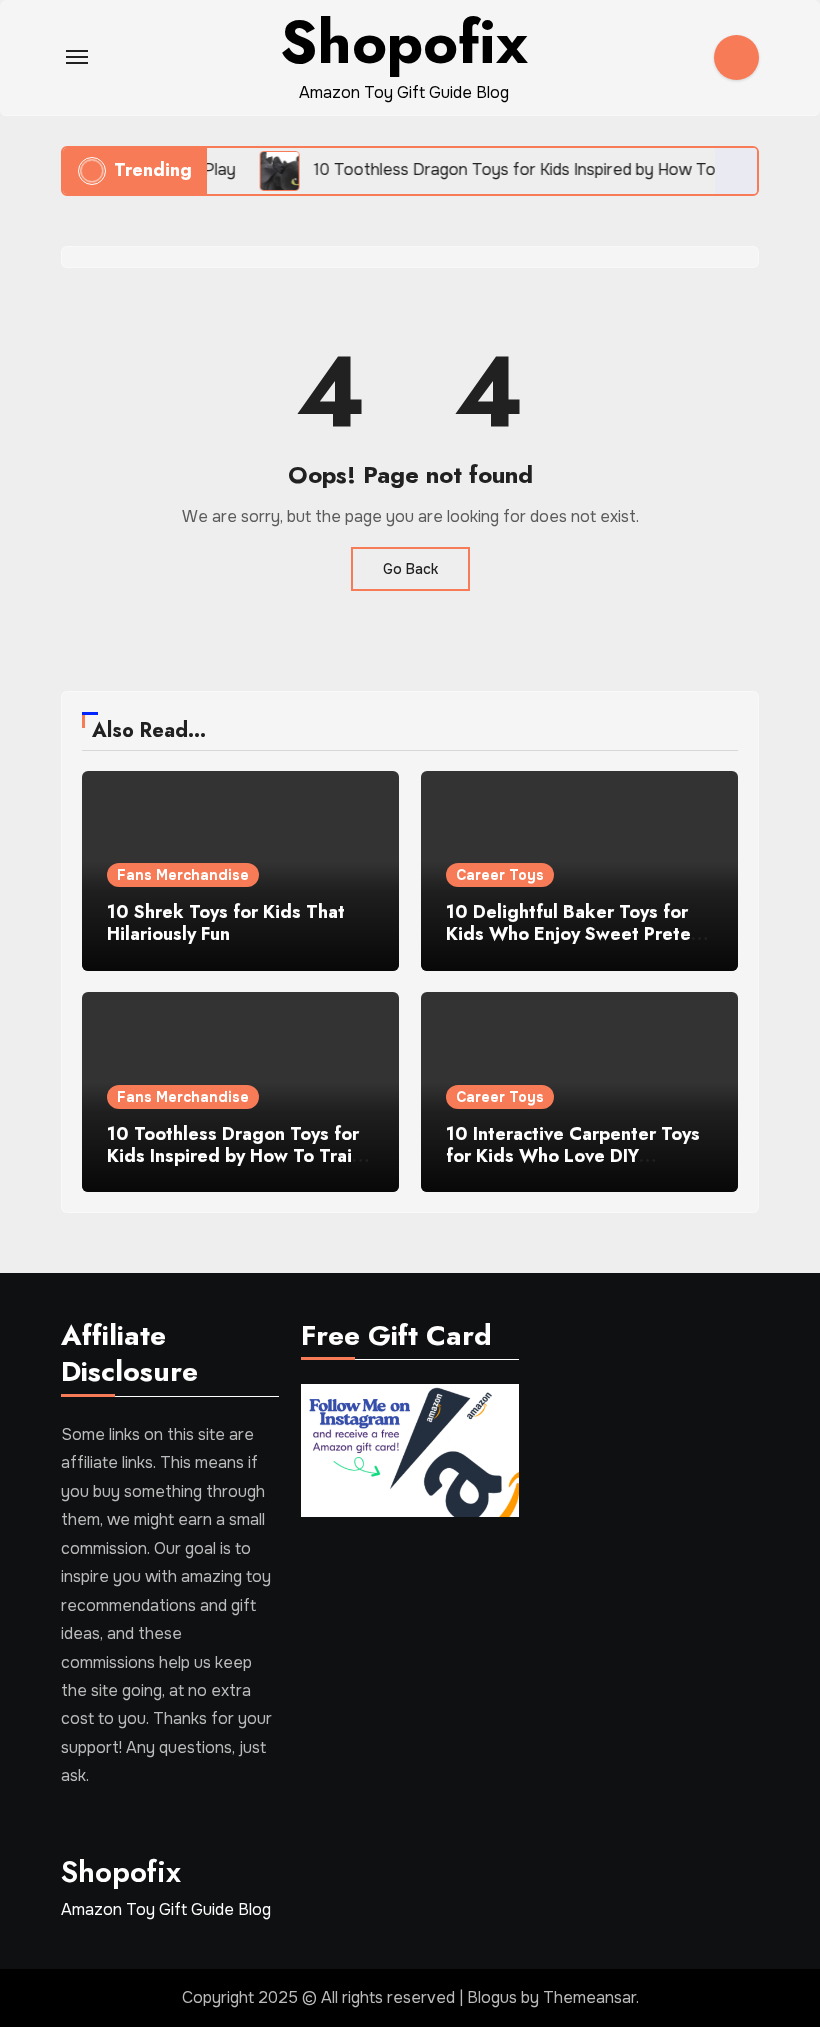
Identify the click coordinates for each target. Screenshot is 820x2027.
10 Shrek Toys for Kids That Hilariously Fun (226, 923)
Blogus (492, 1997)
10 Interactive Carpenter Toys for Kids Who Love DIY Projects (573, 1155)
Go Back (410, 569)
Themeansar (589, 1997)
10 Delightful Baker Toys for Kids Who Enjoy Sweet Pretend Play (579, 933)
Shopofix (121, 1871)
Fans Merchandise (183, 875)
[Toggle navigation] (77, 57)
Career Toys (500, 875)
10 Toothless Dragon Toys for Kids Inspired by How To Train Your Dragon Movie (234, 1155)
